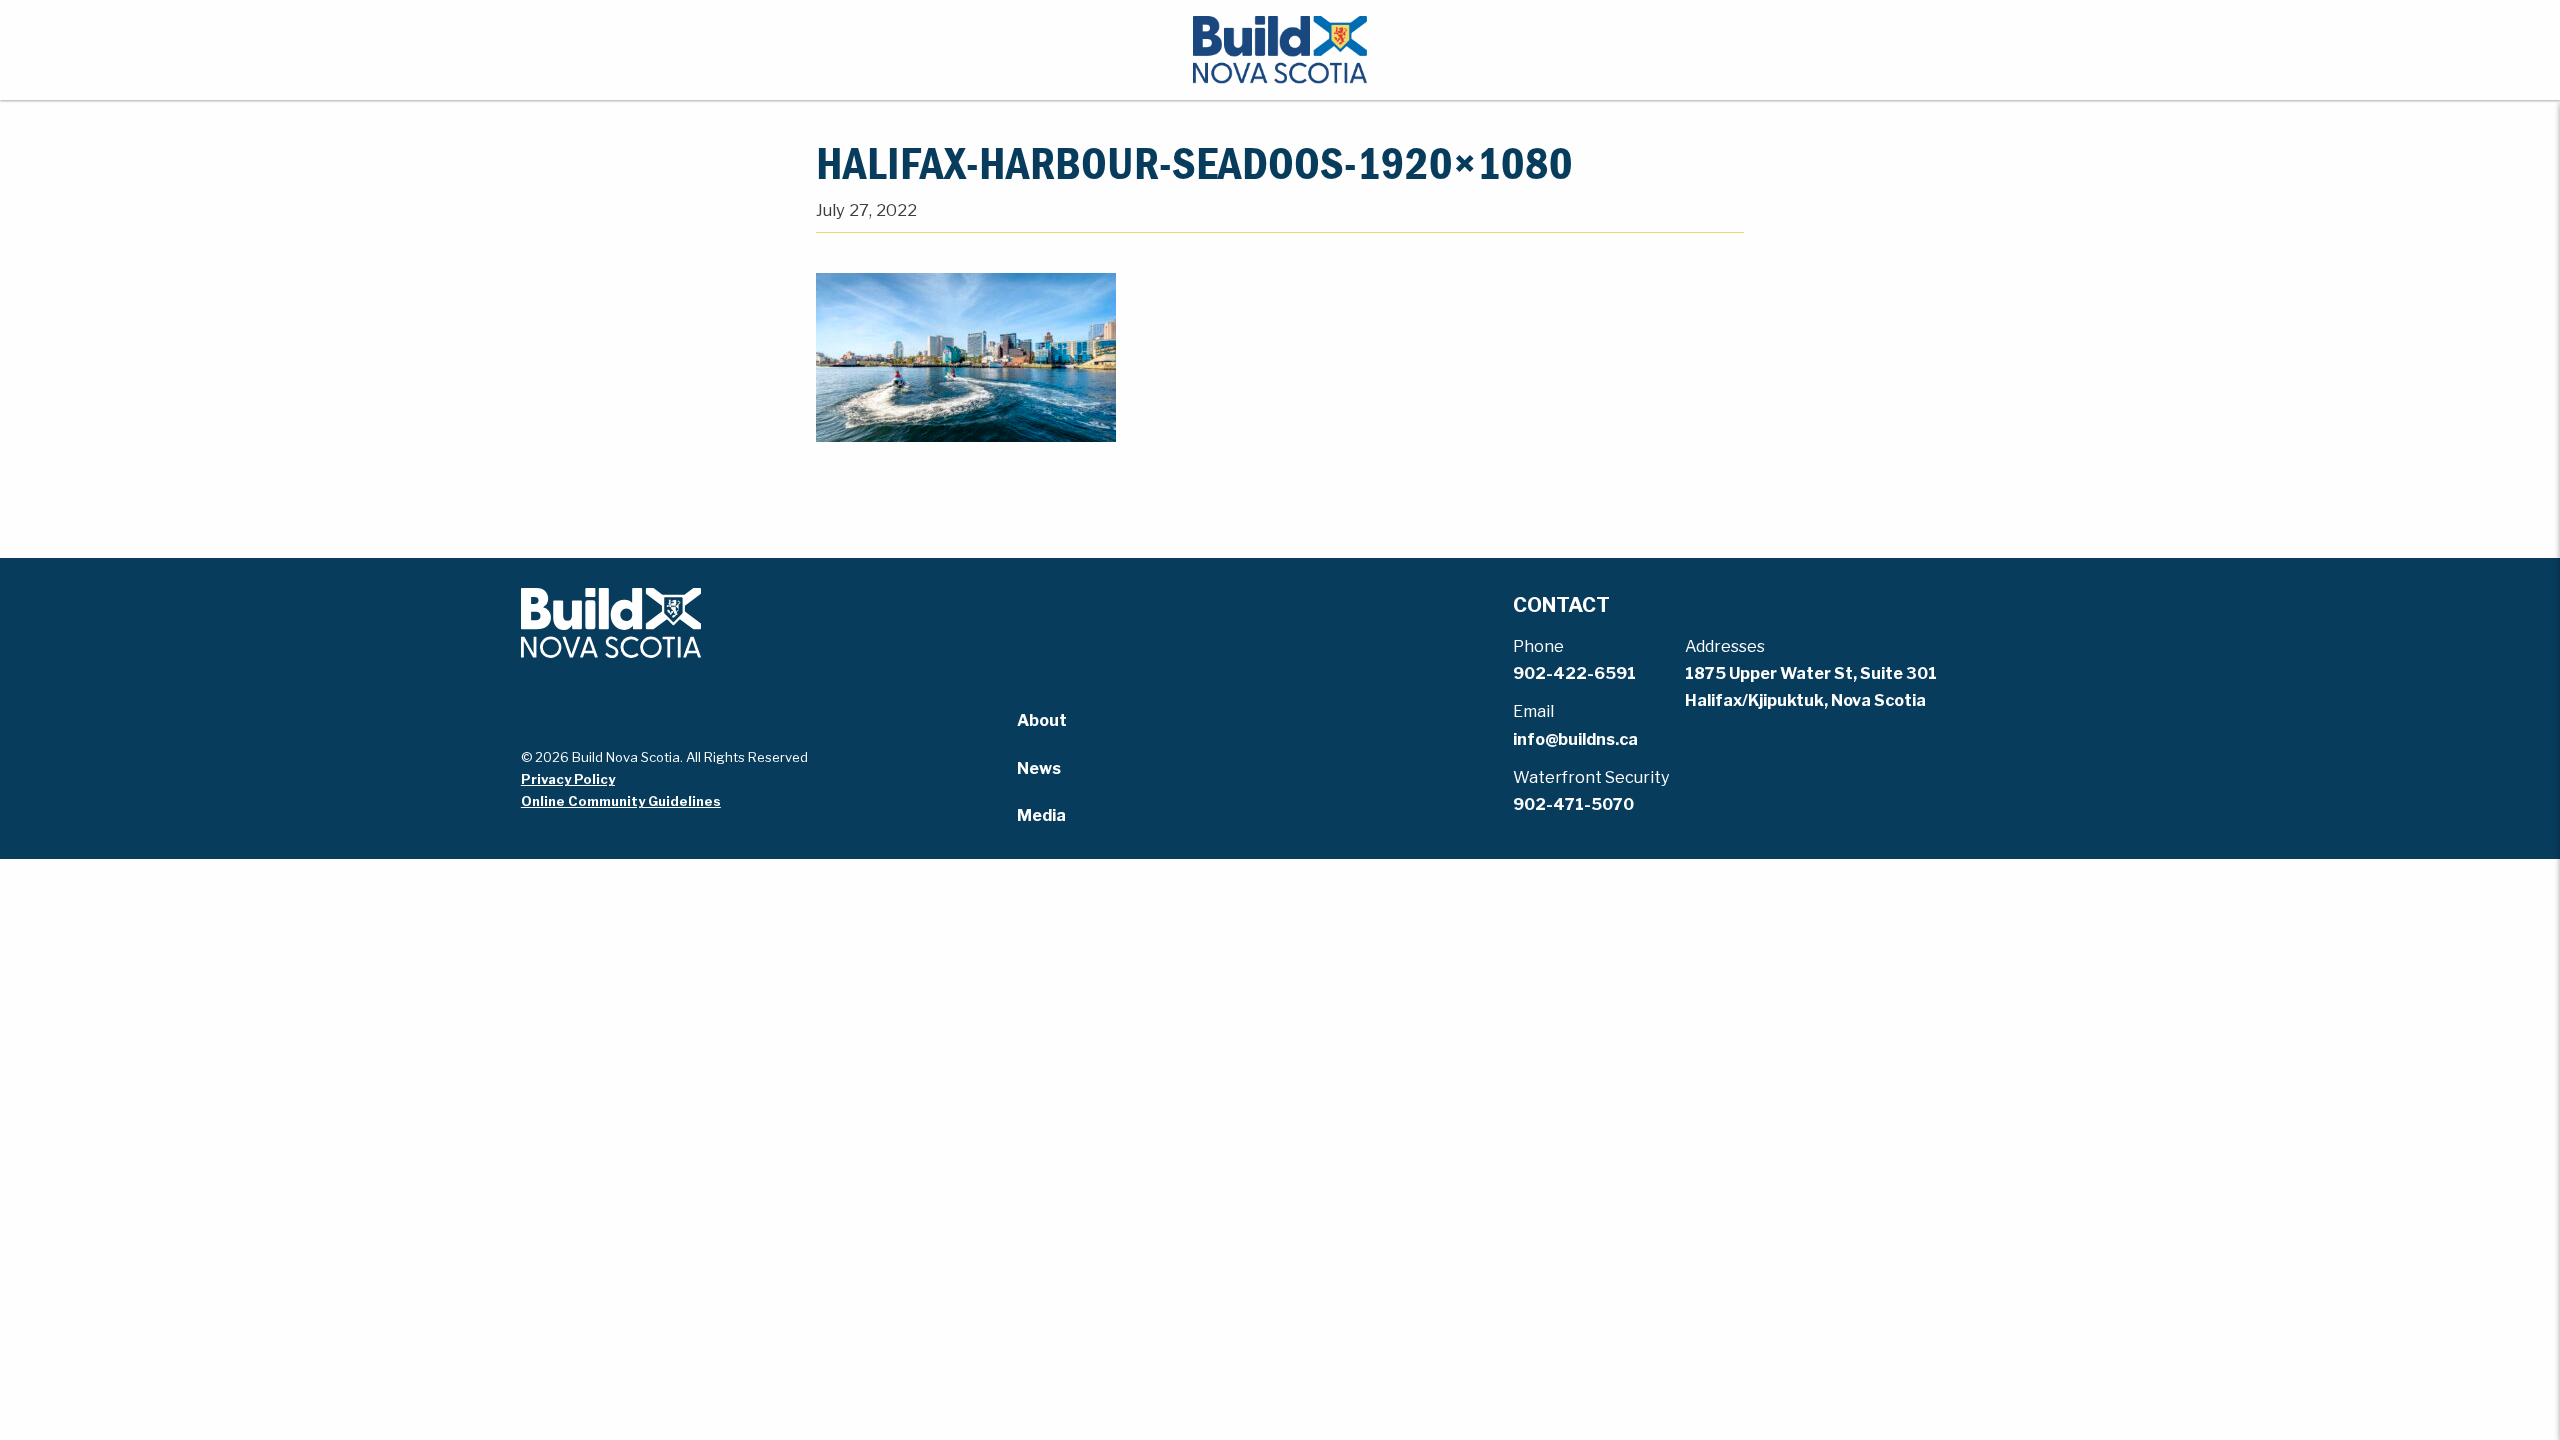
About (1042, 720)
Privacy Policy (568, 779)
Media (1041, 815)
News (1039, 768)
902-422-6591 (1574, 673)
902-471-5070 (1573, 804)
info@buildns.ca (1575, 739)
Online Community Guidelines (621, 801)
